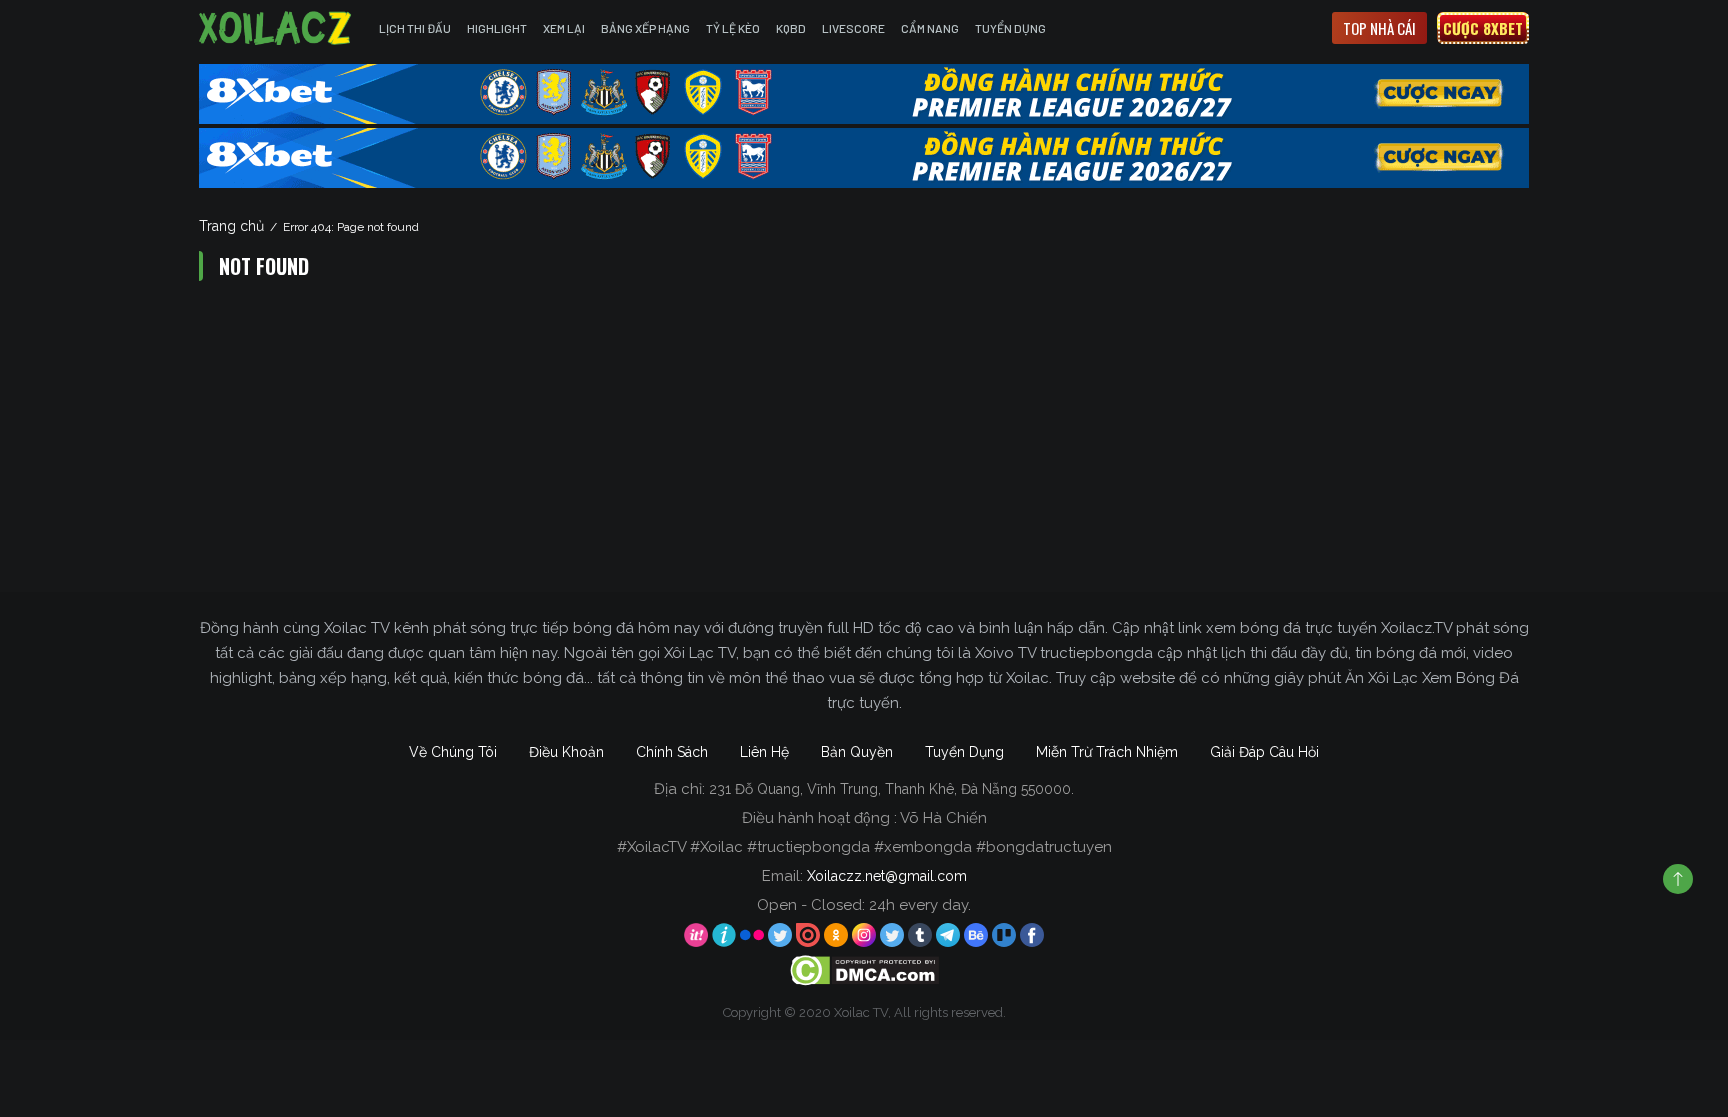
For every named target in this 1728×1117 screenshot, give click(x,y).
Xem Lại (564, 28)
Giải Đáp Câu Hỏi (1264, 752)
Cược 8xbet (1483, 28)
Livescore (853, 28)
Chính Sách (672, 752)
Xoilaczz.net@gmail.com (887, 876)
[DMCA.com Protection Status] (864, 970)
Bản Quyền (857, 752)
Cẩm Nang (930, 28)
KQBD (791, 28)
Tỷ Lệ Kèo (733, 28)
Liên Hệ (764, 752)
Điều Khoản (566, 752)
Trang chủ (231, 226)
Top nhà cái (1379, 28)
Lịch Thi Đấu (415, 28)
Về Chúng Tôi (453, 752)
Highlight (497, 28)
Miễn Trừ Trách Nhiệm (1107, 752)
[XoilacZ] (277, 28)
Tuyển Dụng (1010, 28)
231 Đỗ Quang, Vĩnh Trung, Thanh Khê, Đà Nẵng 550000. (891, 789)
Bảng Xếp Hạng (645, 28)
